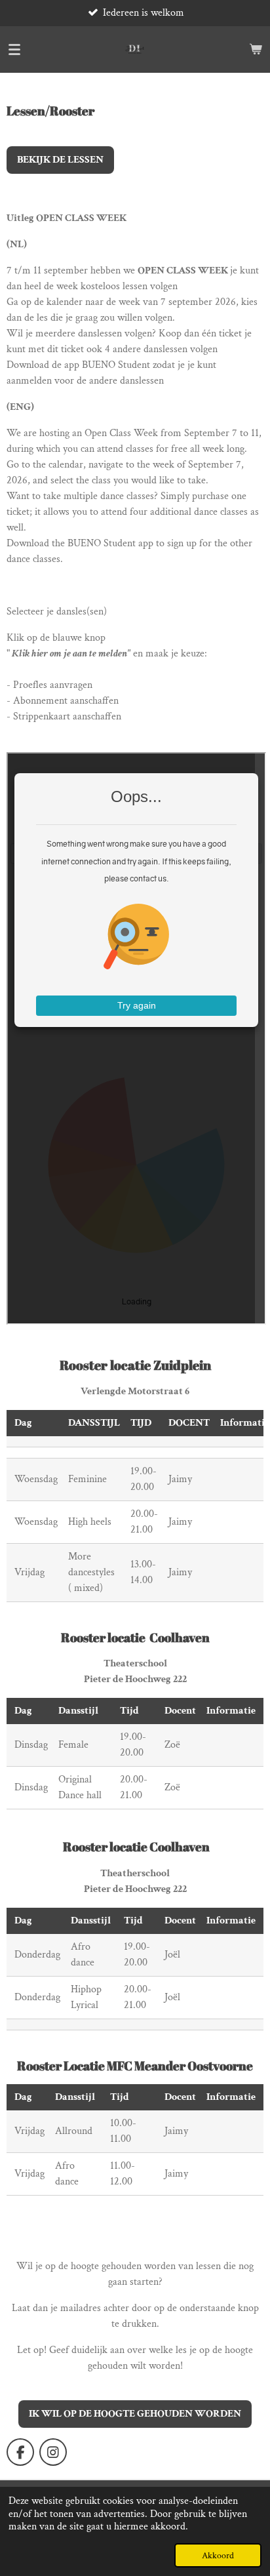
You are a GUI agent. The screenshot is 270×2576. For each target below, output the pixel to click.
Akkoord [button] (218, 2555)
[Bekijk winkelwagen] (256, 49)
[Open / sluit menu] (14, 49)
